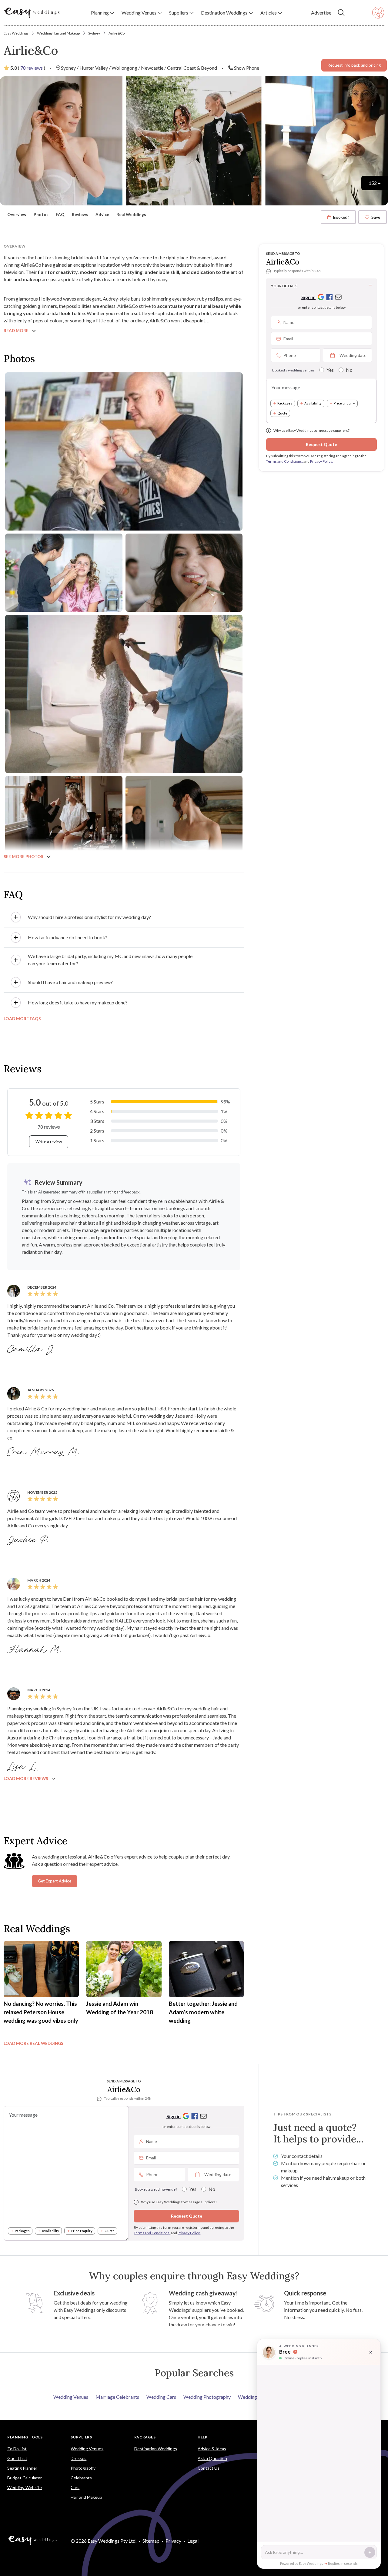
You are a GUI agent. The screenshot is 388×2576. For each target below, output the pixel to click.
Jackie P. (29, 1540)
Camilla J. (32, 1350)
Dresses (79, 2458)
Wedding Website (25, 2487)
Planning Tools (25, 2437)
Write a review (49, 1142)
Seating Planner (22, 2468)
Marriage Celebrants (117, 2397)
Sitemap (151, 2541)
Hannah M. (35, 1650)
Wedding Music (254, 2397)
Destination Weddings (156, 2449)
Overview (17, 215)
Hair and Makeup (86, 2497)
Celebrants (81, 2478)
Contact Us (209, 2468)
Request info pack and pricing (354, 65)
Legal (193, 2541)
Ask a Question (212, 2458)
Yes (330, 370)
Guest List (17, 2458)
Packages (285, 403)
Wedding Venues (71, 2397)
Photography (83, 2468)
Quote (282, 413)
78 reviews (32, 68)
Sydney (94, 33)
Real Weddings (131, 215)
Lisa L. (23, 1767)
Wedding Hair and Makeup (58, 33)
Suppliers (81, 2437)
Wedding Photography (207, 2397)
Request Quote (321, 444)
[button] (103, 13)
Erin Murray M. (44, 1452)
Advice (102, 215)
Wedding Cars (161, 2397)
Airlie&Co (117, 33)
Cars (75, 2487)
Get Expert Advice (55, 1881)
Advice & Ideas (212, 2449)
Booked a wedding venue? (293, 370)
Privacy (173, 2541)
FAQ (60, 215)
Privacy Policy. (321, 461)
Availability (313, 403)
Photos (41, 215)
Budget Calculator (25, 2478)
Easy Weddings (16, 33)
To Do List (17, 2449)
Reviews (80, 215)
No (349, 370)
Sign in (308, 297)
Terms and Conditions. (284, 461)
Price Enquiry (344, 403)
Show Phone (247, 68)
